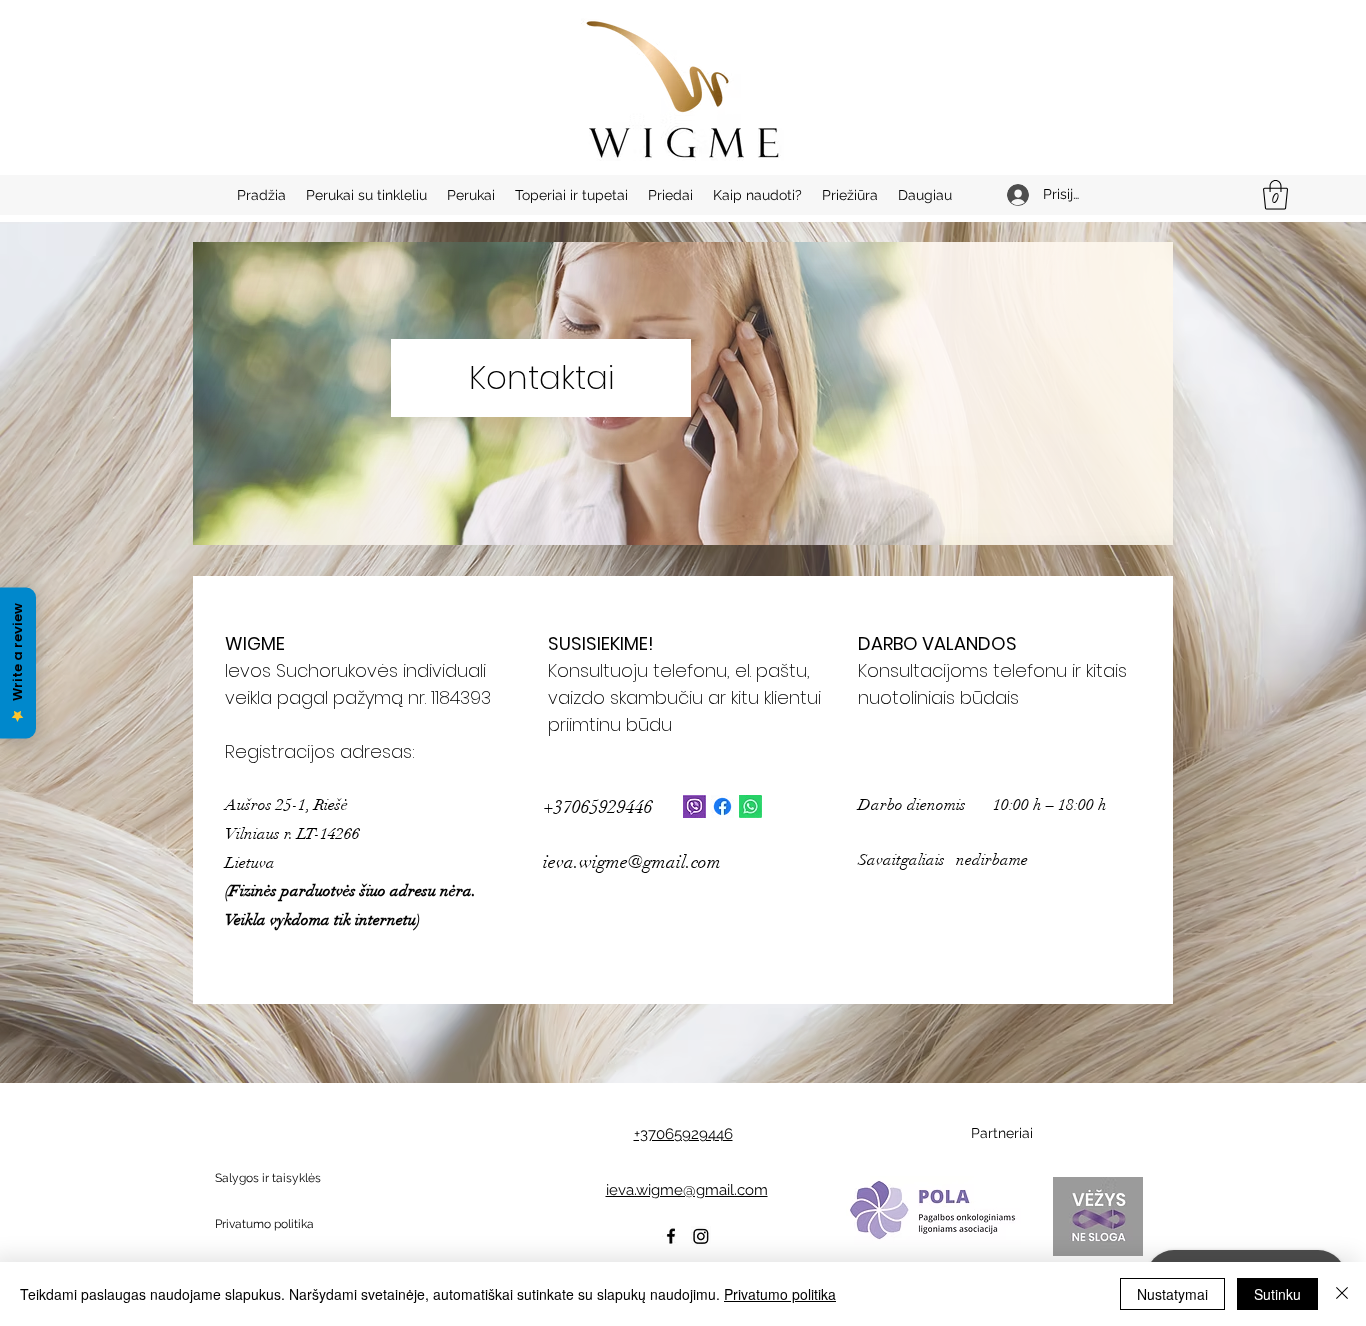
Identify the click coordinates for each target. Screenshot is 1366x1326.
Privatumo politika (780, 1294)
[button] (1275, 195)
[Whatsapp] (750, 806)
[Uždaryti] (1342, 1294)
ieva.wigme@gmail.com (632, 862)
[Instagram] (701, 1236)
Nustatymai (1172, 1294)
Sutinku (1277, 1294)
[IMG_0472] (694, 806)
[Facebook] (722, 806)
